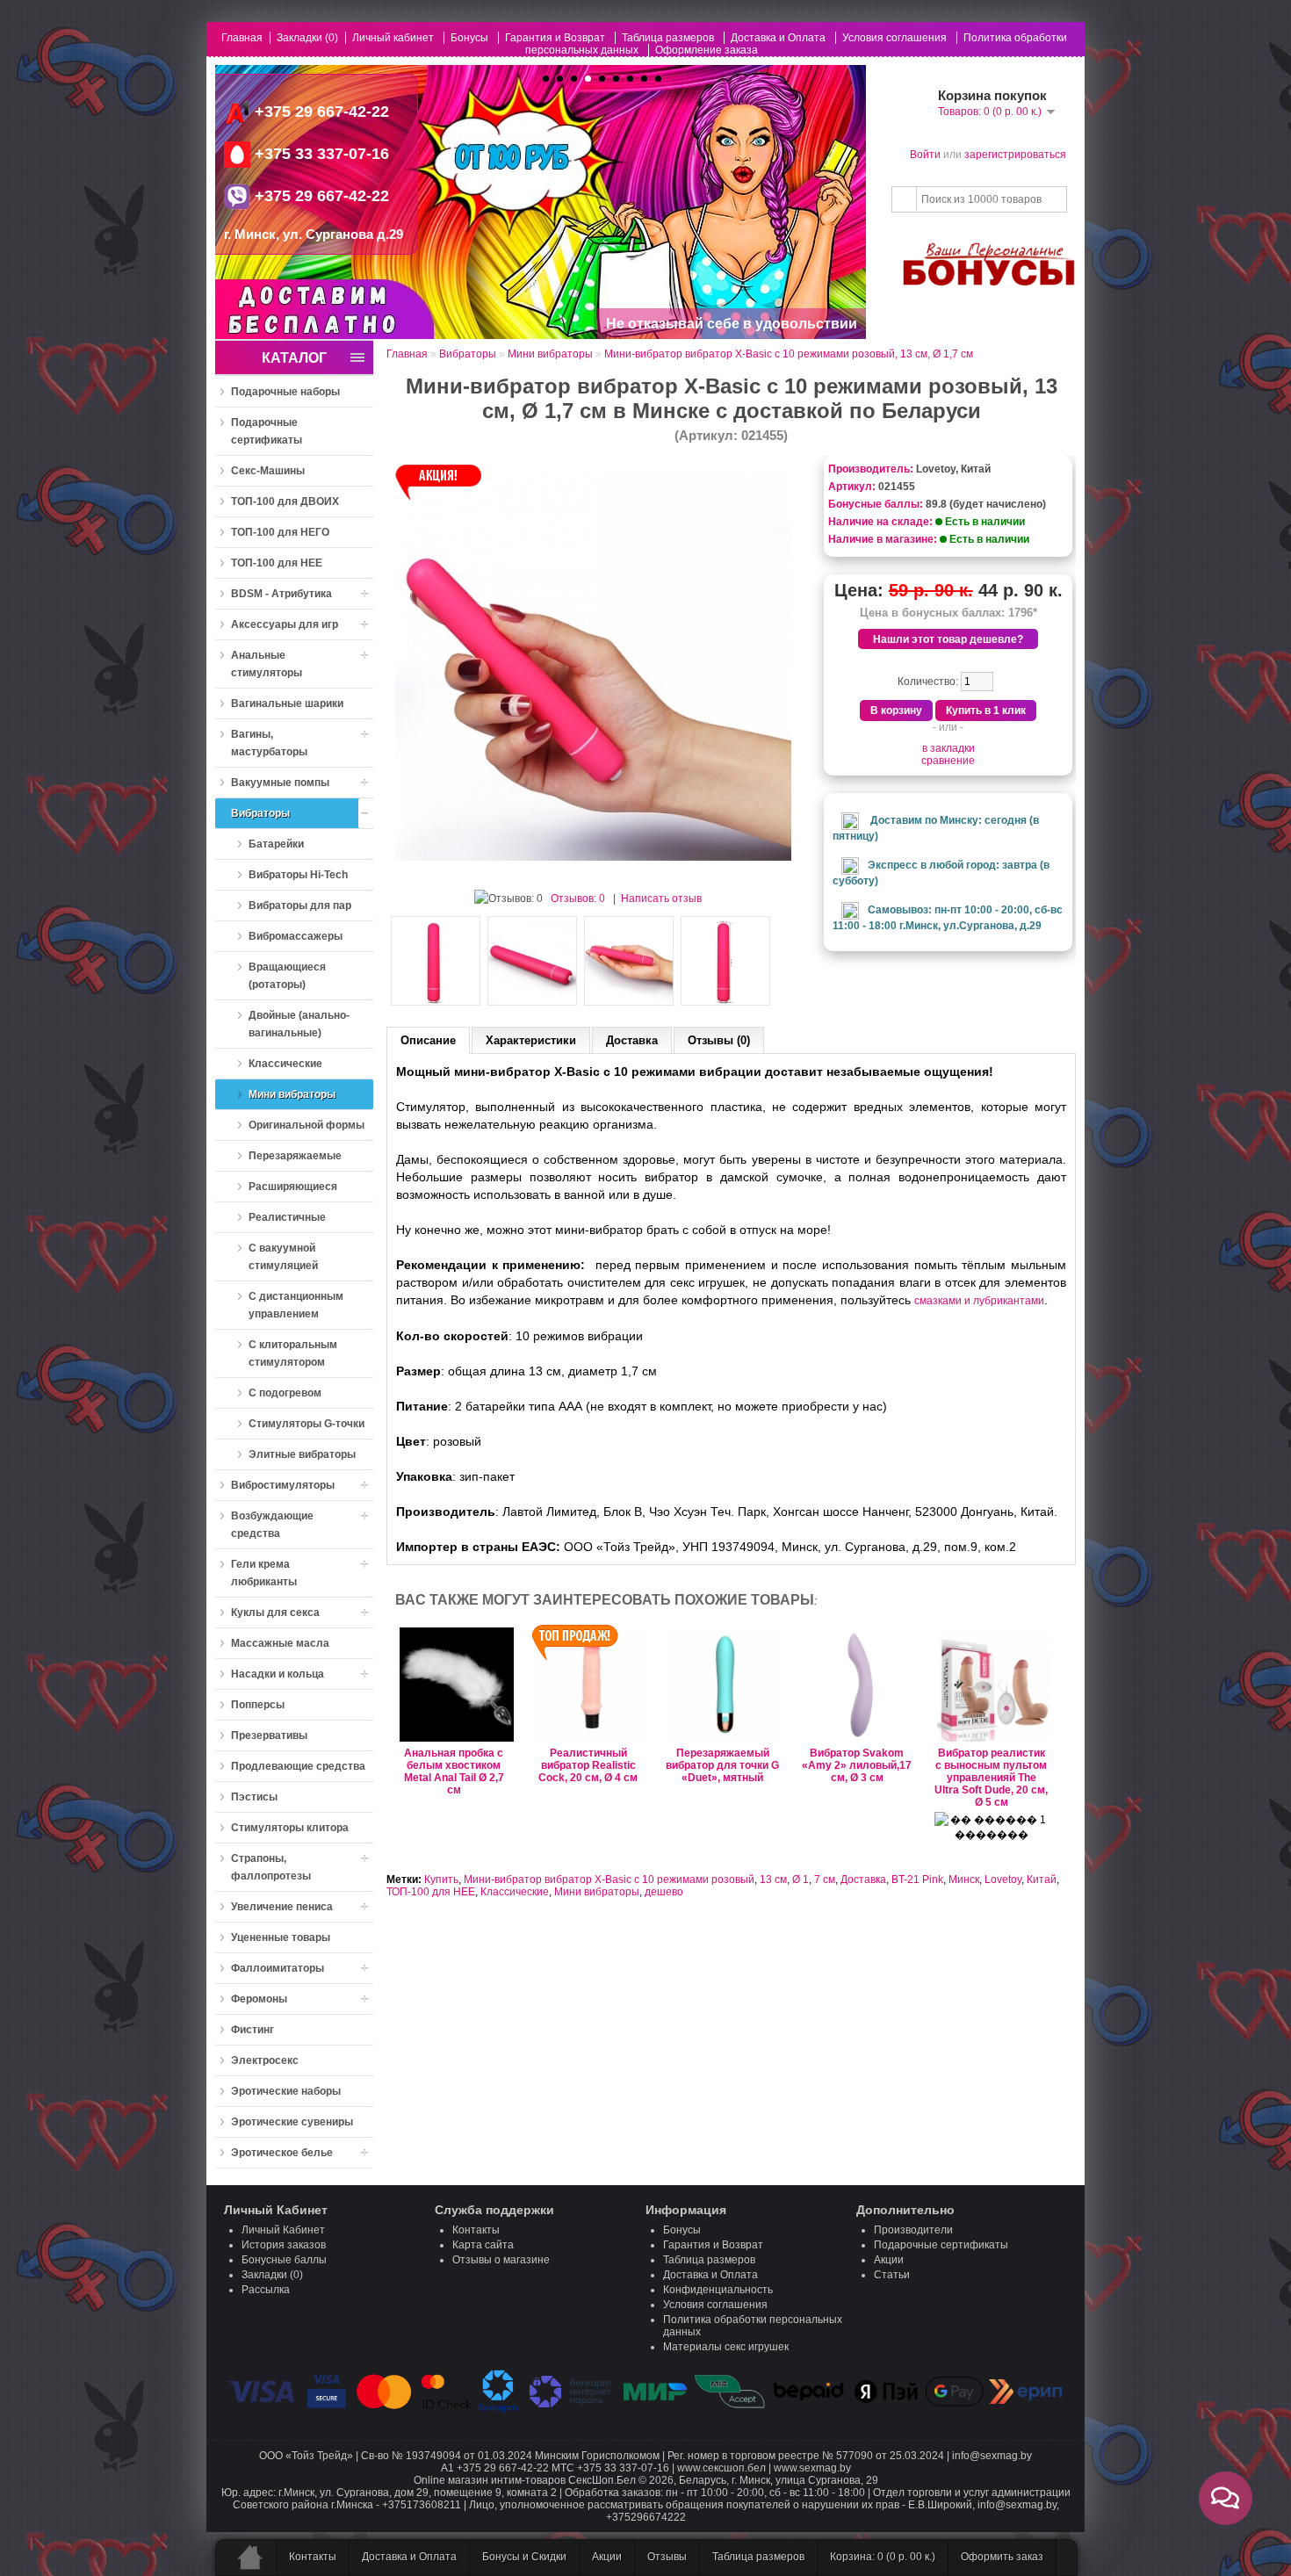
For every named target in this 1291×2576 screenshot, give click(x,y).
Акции (889, 2260)
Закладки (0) (307, 38)
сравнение (948, 761)
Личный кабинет (393, 38)
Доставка (632, 1040)
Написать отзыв (661, 898)
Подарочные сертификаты (941, 2245)
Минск (964, 1880)
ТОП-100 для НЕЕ (431, 1892)
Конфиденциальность (718, 2290)
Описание (428, 1040)
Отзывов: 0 (578, 898)
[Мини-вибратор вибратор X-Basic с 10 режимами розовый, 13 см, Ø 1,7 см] (593, 857)
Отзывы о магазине (501, 2260)
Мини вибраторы (550, 354)
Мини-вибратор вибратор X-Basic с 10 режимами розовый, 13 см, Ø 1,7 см (789, 354)
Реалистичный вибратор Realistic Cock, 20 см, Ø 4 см (588, 1765)
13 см (773, 1880)
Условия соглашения (894, 38)
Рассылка (266, 2290)
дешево (664, 1892)
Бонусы (469, 38)
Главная (242, 38)
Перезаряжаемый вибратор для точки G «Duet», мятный (722, 1765)
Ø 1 (801, 1880)
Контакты (476, 2230)
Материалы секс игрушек (726, 2347)
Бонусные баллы (284, 2260)
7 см (825, 1880)
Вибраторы (468, 354)
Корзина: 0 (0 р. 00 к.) (883, 2557)
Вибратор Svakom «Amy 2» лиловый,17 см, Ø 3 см (857, 1765)
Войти (925, 155)
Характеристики (531, 1040)
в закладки (948, 748)
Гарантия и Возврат (555, 38)
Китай (1042, 1880)
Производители (913, 2230)
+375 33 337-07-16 (320, 154)
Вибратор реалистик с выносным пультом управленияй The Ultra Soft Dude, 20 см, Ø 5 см (991, 1778)
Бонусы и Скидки (524, 2557)
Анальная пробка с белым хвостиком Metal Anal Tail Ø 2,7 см (454, 1771)
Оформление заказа (707, 50)
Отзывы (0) (719, 1040)
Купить (441, 1880)
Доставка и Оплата (778, 38)
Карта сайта (483, 2245)
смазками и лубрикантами (979, 1301)
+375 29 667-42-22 (322, 112)
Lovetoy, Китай (953, 469)
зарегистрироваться (1015, 155)
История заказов (284, 2245)
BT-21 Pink (917, 1880)
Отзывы (667, 2557)
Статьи (892, 2275)
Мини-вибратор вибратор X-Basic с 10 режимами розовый (609, 1880)
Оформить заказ (1002, 2557)
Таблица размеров (668, 38)
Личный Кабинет (283, 2230)
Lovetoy (1003, 1880)
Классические (515, 1892)
